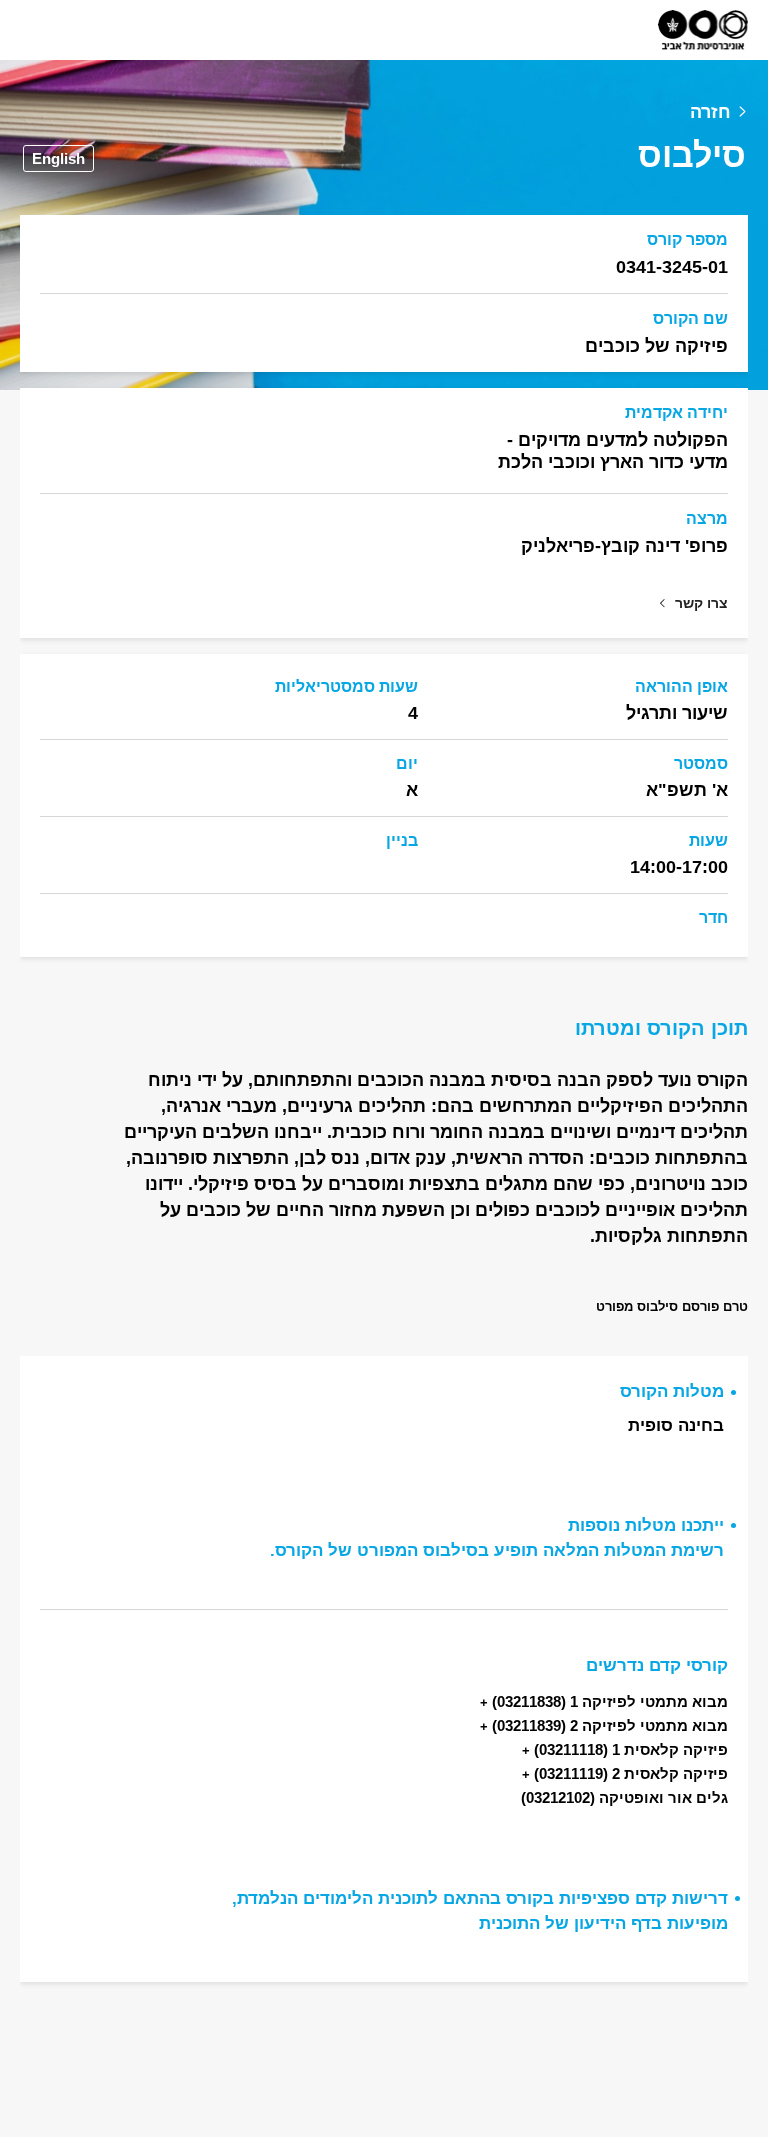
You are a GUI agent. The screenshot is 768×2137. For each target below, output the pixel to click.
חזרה (710, 112)
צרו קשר (701, 603)
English (58, 158)
